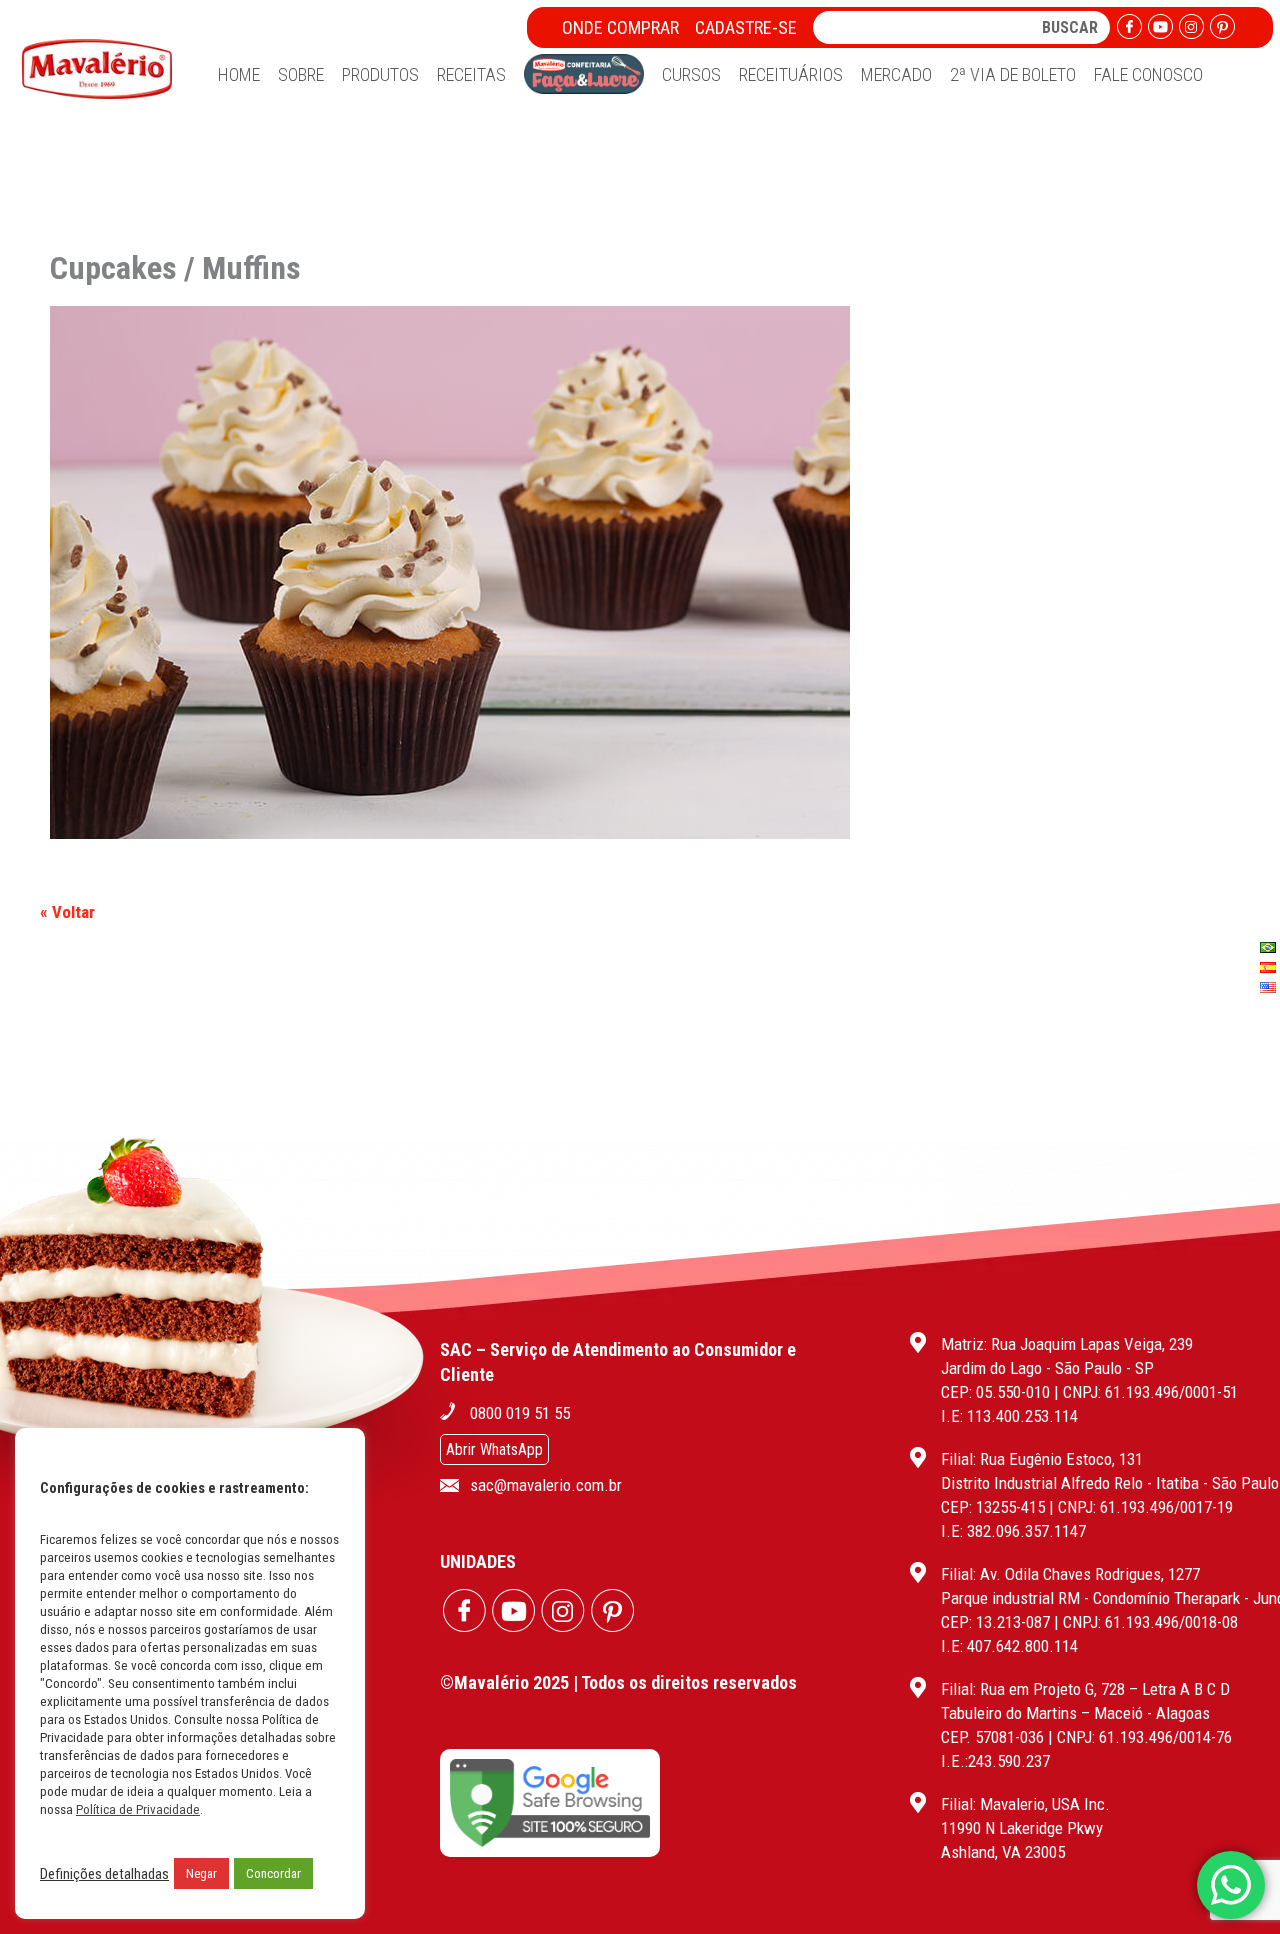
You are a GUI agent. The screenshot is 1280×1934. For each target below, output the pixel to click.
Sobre (301, 74)
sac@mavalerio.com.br (546, 1485)
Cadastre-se (746, 27)
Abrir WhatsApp (494, 1449)
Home (239, 74)
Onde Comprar (620, 27)
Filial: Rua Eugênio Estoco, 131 (1042, 1459)
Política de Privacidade (138, 1809)
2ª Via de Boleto (1013, 74)
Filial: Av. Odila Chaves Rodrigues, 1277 (1070, 1574)
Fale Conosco (1148, 74)
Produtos (380, 74)
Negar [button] (201, 1873)
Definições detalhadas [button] (104, 1874)
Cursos (691, 74)
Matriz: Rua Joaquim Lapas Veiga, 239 (1067, 1344)
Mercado (896, 74)
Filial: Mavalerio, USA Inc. (1025, 1804)
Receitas (471, 74)
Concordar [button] (273, 1873)
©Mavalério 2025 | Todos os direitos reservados (618, 1682)
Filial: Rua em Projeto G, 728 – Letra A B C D (1085, 1689)
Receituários (791, 74)
